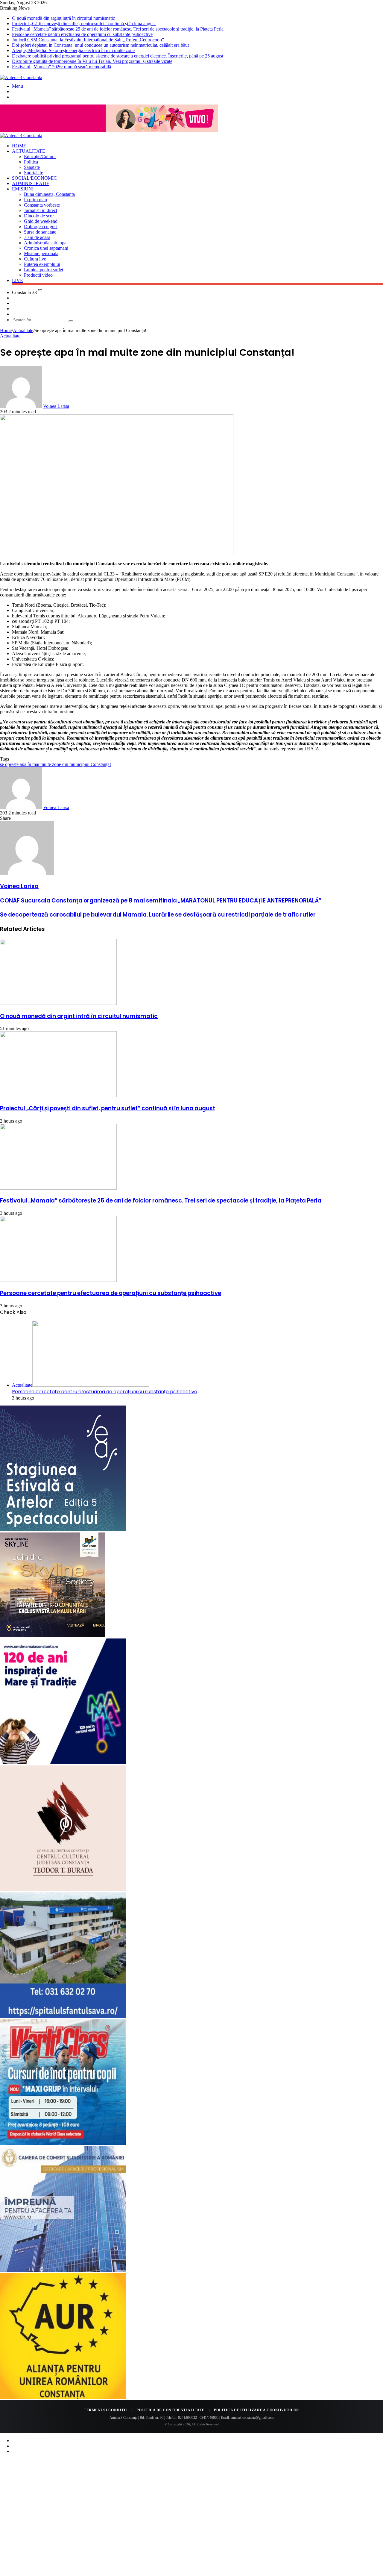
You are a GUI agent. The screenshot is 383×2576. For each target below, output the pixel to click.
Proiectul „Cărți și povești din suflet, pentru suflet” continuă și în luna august (84, 24)
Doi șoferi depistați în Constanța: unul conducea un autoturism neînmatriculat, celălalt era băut (100, 45)
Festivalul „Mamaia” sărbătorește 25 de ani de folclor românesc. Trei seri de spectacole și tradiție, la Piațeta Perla (118, 29)
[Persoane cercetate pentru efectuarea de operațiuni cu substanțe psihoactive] (58, 1280)
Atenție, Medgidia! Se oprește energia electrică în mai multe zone (73, 50)
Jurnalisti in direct (41, 210)
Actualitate (29, 151)
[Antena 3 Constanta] (21, 77)
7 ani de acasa (37, 237)
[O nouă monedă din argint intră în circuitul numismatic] (58, 1003)
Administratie (31, 183)
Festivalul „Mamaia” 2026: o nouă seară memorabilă (61, 67)
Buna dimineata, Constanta (49, 194)
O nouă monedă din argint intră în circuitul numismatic (63, 18)
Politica (31, 162)
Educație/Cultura (40, 156)
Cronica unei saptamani (46, 248)
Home (19, 146)
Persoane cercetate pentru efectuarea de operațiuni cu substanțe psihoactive (82, 34)
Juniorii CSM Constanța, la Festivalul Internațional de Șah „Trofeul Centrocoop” (88, 40)
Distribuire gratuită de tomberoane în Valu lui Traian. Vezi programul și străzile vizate (92, 61)
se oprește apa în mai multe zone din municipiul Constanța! (56, 764)
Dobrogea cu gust (41, 227)
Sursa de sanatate (40, 232)
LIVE (18, 280)
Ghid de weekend (41, 221)
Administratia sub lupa (45, 243)
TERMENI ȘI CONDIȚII (105, 2410)
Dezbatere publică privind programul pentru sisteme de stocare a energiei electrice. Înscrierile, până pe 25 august (118, 56)
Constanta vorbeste (42, 205)
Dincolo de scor (39, 216)
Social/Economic (34, 178)
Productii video (38, 275)
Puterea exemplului (42, 264)
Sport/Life (34, 173)
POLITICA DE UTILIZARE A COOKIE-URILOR (257, 2410)
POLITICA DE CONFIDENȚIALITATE (171, 2410)
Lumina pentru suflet (44, 270)
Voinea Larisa (56, 406)
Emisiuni (23, 189)
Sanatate (32, 167)
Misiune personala (41, 253)
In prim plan (35, 200)
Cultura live (35, 259)
